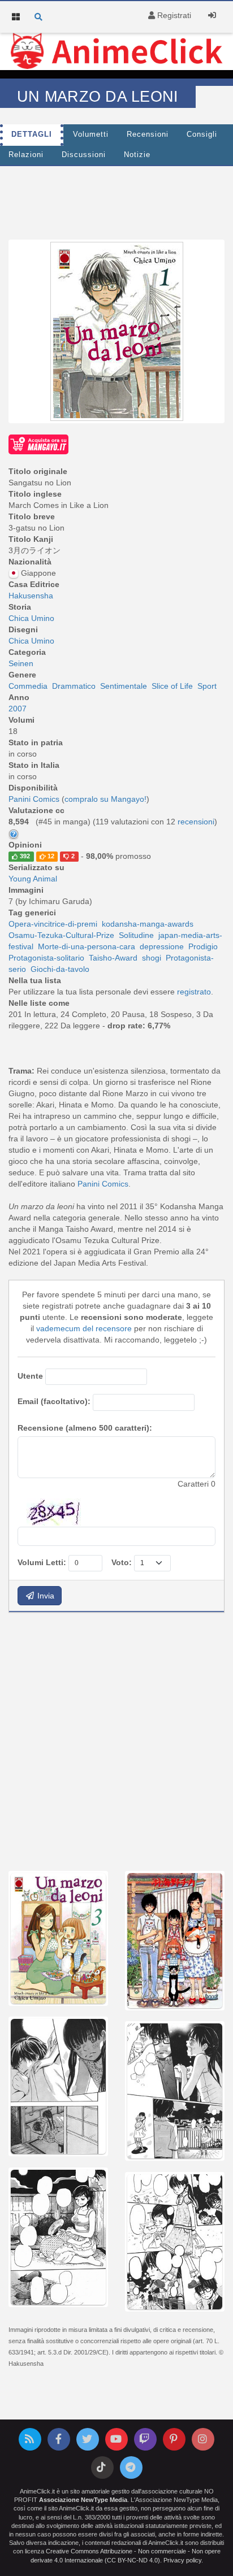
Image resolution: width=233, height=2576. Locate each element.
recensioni (196, 822)
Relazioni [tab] (26, 155)
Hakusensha (31, 596)
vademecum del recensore (84, 1328)
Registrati (173, 15)
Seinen (21, 663)
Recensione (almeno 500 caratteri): (85, 1428)
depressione (162, 946)
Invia (45, 1596)
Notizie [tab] (137, 155)
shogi (152, 958)
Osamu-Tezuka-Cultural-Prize (61, 935)
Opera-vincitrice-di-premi (53, 924)
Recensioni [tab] (148, 134)
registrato (194, 992)
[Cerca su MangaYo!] (38, 444)
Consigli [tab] (202, 134)
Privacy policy (182, 2560)
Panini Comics (103, 1184)
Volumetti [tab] (91, 134)
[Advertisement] (116, 1740)
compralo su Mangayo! (105, 799)
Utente (30, 1376)
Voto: (122, 1562)
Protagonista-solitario (46, 958)
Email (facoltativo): (54, 1401)
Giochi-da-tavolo (60, 969)
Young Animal (33, 879)
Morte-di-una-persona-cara (87, 946)
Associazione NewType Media (83, 2500)
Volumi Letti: (42, 1562)
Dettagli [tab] (32, 134)
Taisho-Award (113, 958)
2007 (18, 709)
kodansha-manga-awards (148, 924)
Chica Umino (31, 618)
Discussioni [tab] (84, 155)
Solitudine (136, 935)
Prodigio (203, 946)
